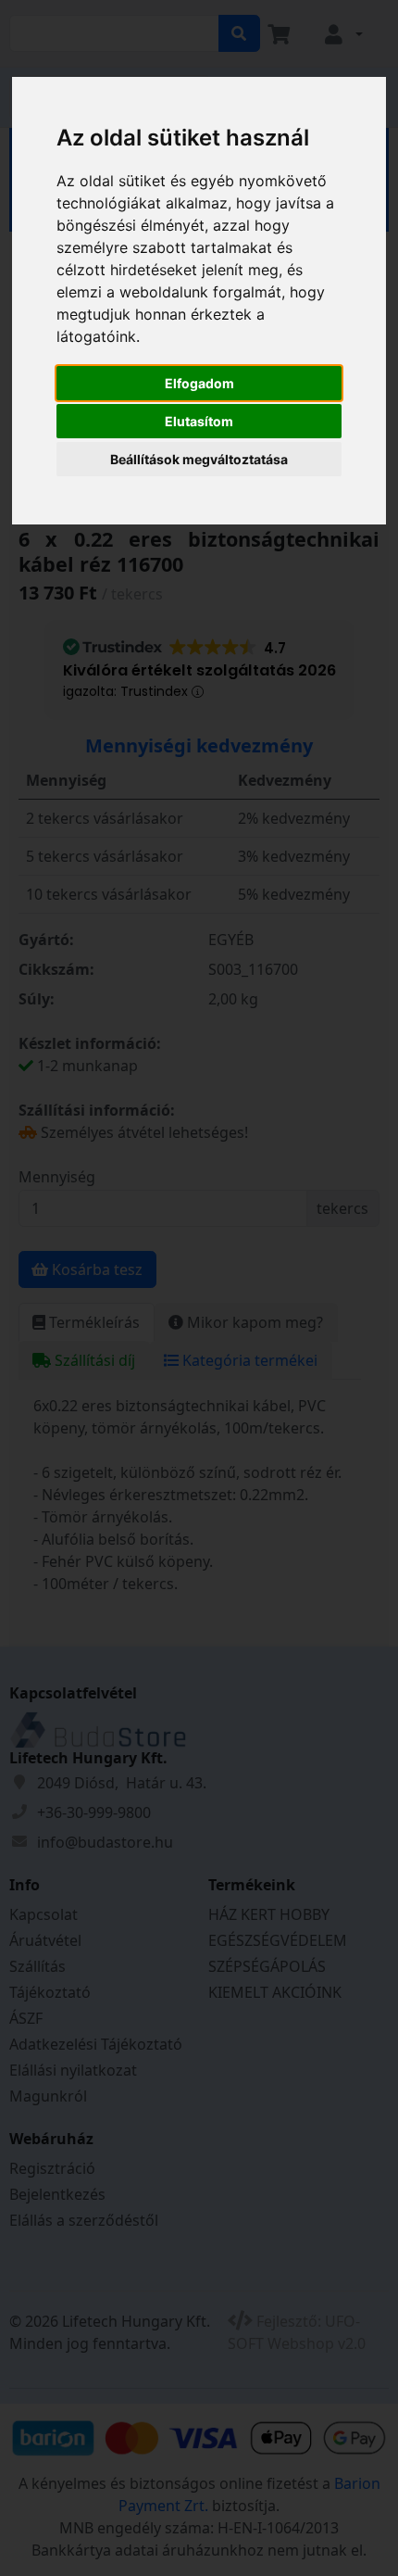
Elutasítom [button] (199, 421)
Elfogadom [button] (199, 383)
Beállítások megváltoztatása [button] (199, 459)
